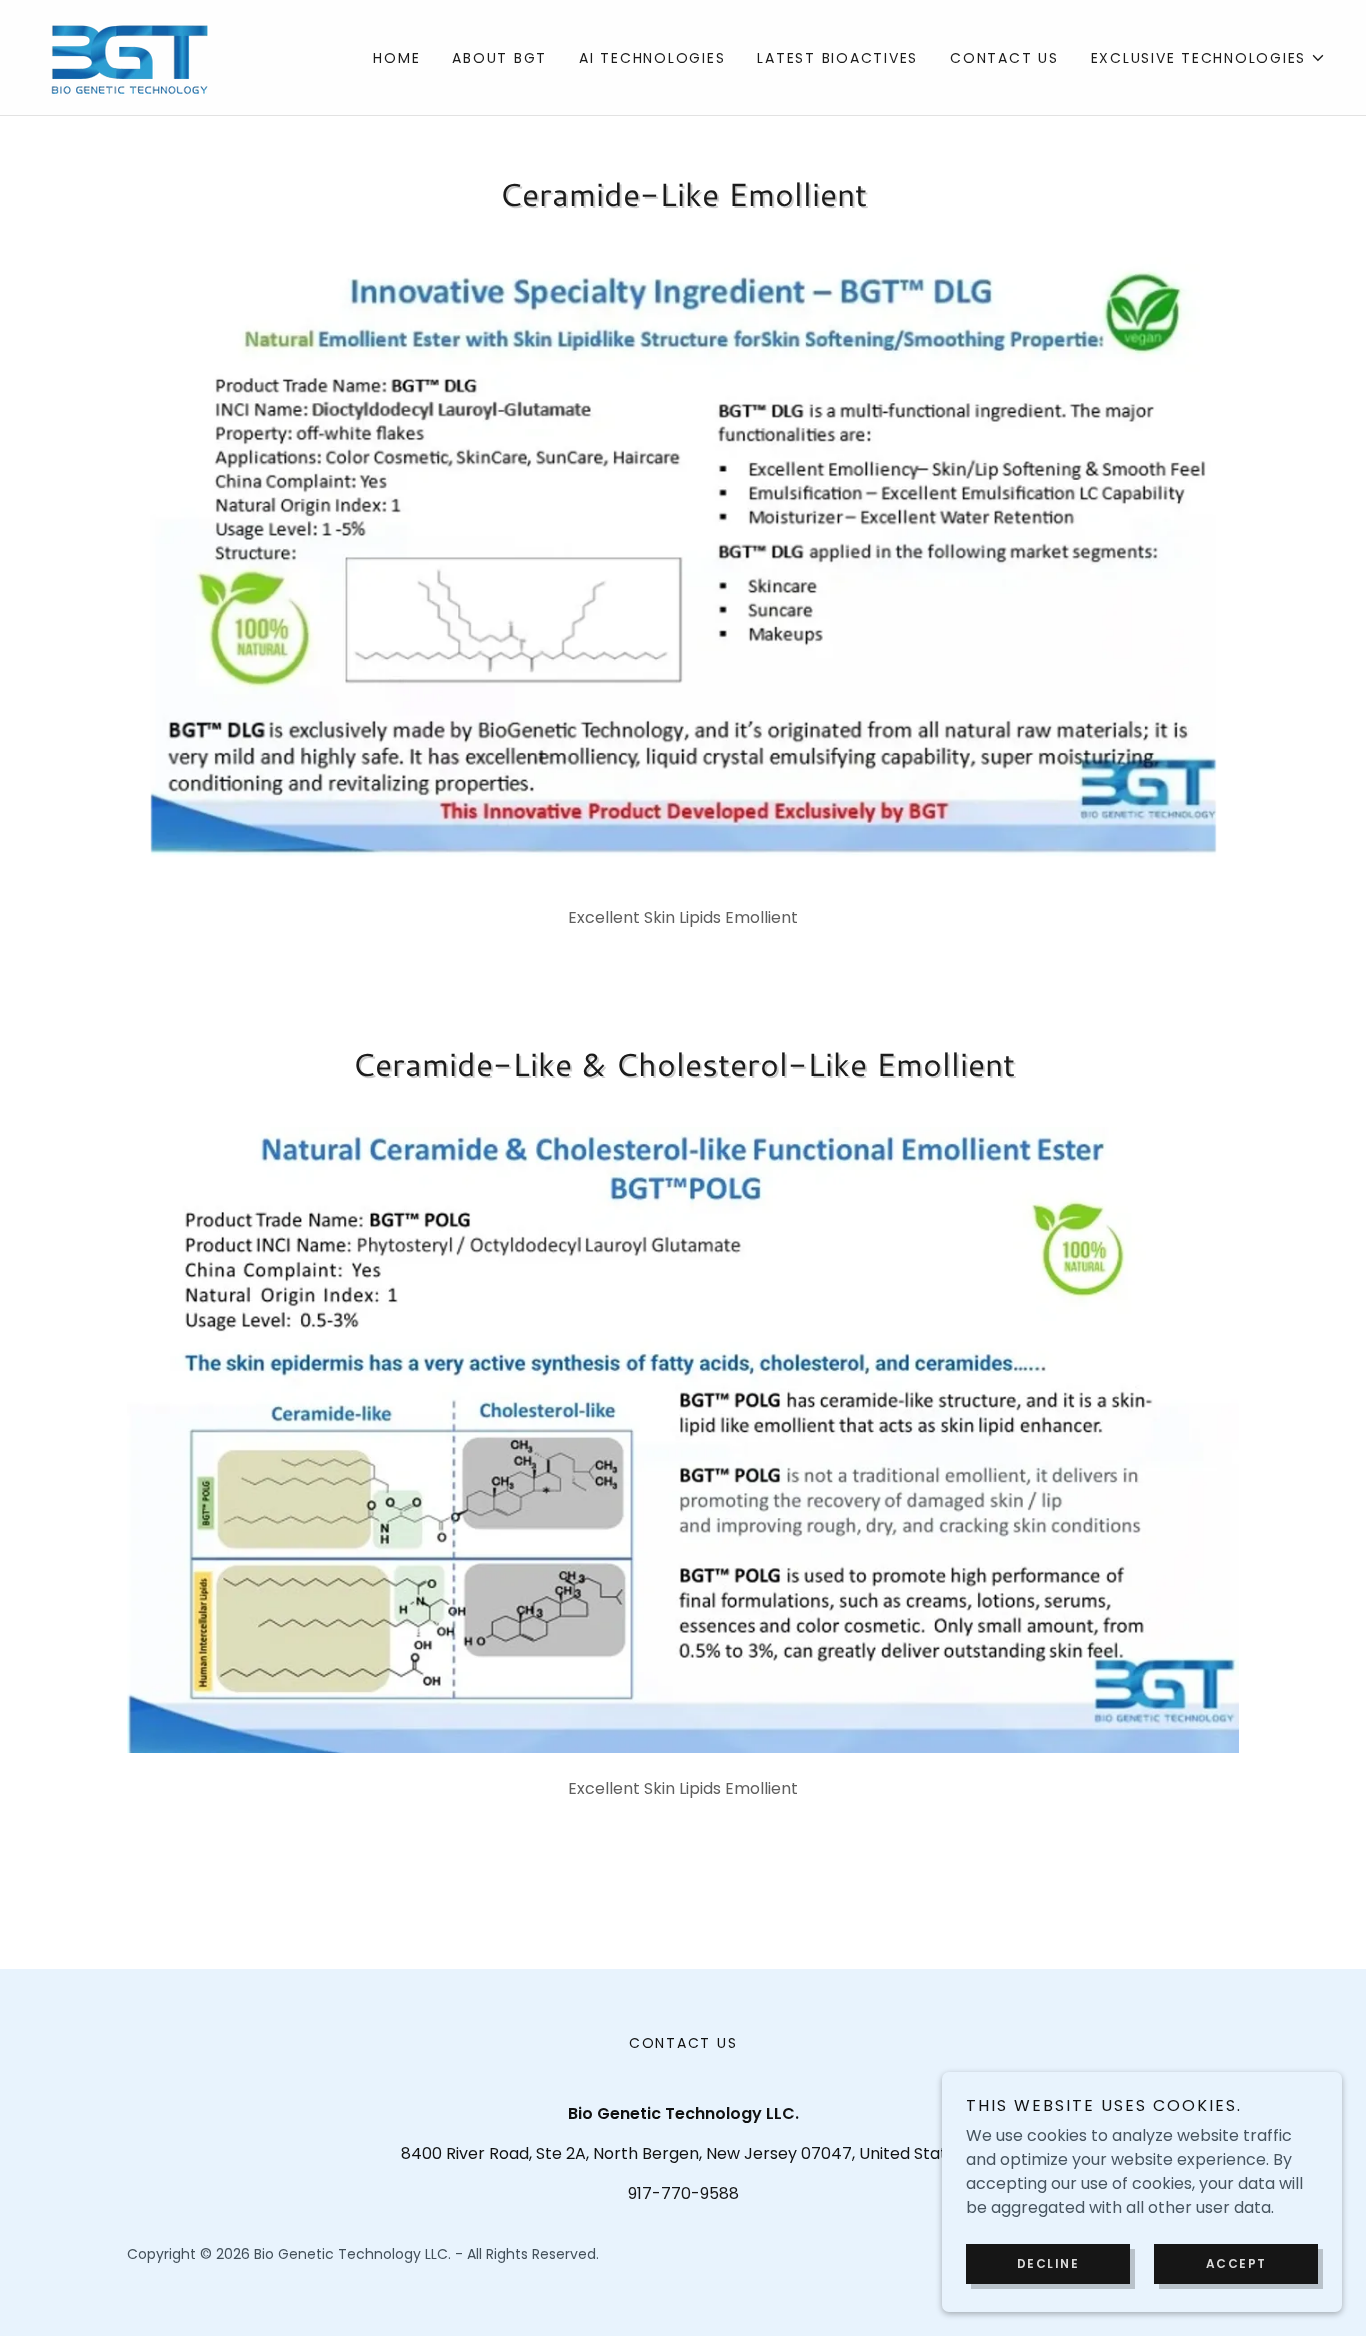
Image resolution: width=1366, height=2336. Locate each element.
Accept (1236, 2263)
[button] (1209, 58)
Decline (1048, 2263)
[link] (130, 56)
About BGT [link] (499, 58)
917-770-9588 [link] (683, 2193)
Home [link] (396, 58)
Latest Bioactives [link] (837, 58)
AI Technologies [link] (652, 58)
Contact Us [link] (1004, 58)
